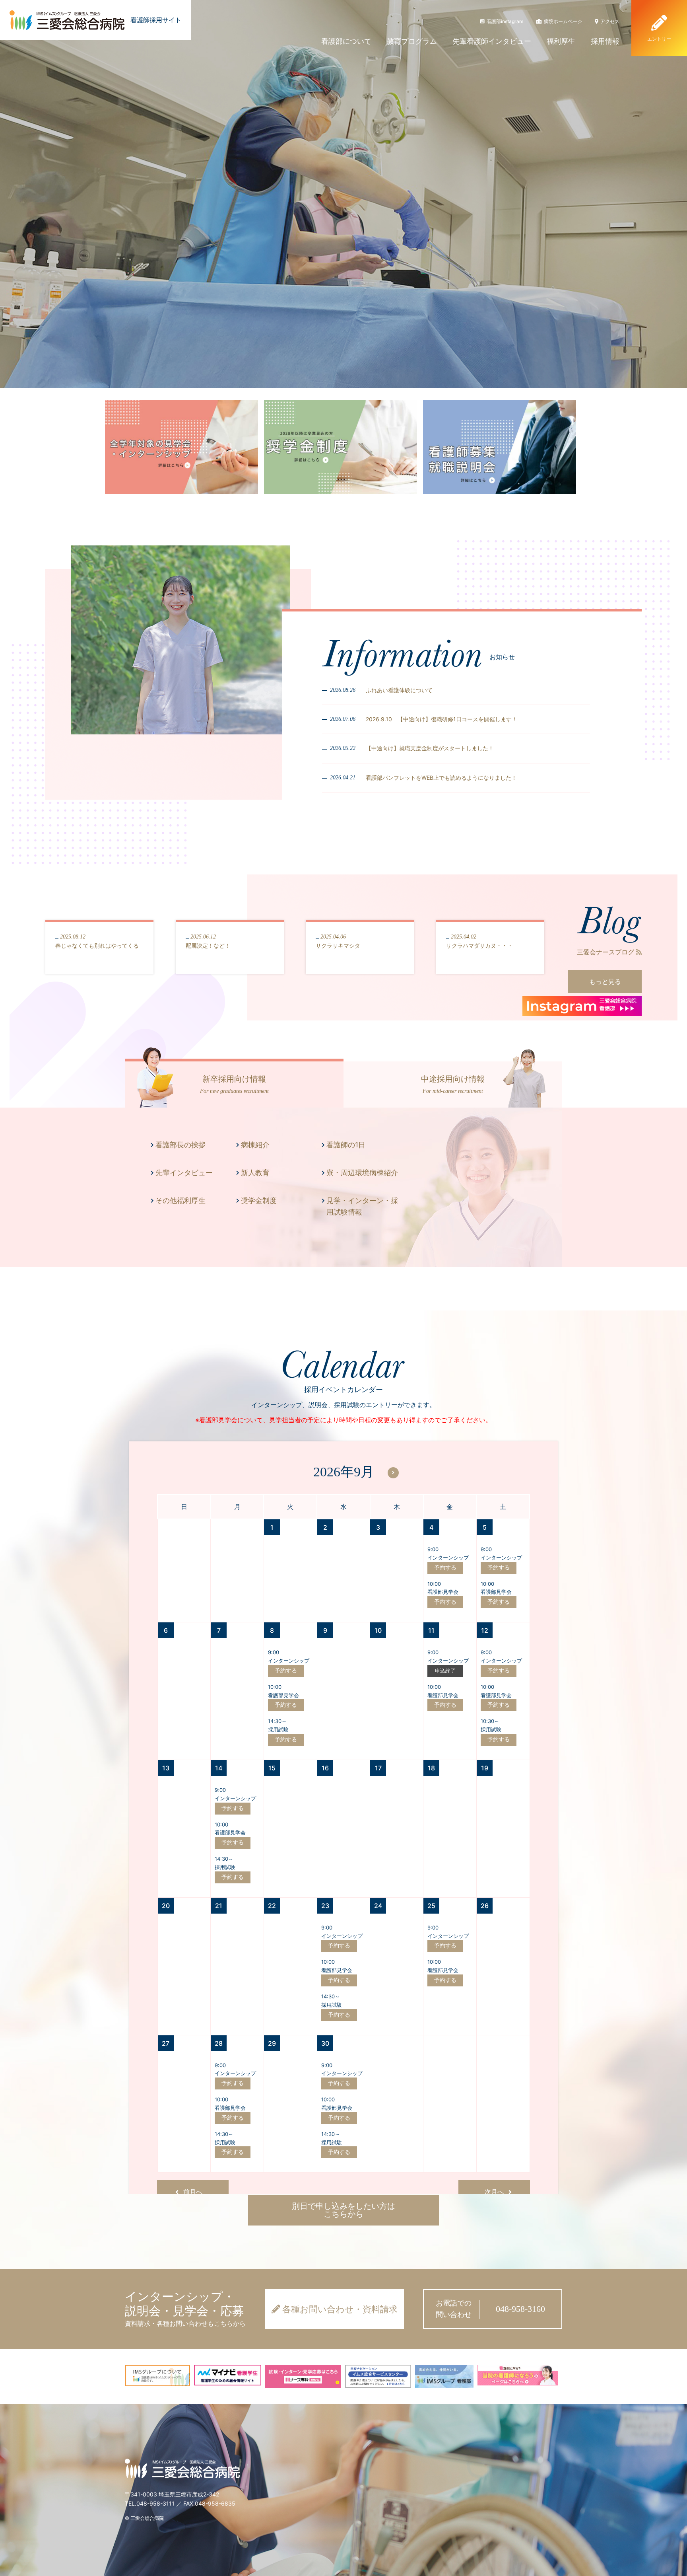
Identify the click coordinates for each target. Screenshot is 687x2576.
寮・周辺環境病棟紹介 (362, 1173)
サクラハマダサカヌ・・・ (479, 941)
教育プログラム (412, 41)
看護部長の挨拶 (180, 1145)
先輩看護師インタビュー (492, 41)
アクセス (610, 21)
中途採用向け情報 (453, 1084)
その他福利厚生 (180, 1200)
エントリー (659, 39)
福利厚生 (561, 41)
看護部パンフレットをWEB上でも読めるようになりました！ (441, 778)
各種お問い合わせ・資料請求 (340, 2309)
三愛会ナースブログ (605, 952)
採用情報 (605, 41)
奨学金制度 (259, 1200)
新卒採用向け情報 (234, 1084)
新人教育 (255, 1173)
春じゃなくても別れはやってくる (97, 941)
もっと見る (605, 981)
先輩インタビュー (184, 1173)
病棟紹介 (255, 1145)
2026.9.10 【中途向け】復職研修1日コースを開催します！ (442, 719)
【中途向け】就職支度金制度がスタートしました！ (430, 748)
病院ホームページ (563, 21)
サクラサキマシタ (338, 941)
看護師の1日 (346, 1145)
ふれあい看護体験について (399, 690)
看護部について (346, 41)
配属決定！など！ (208, 941)
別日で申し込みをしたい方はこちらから (343, 2210)
